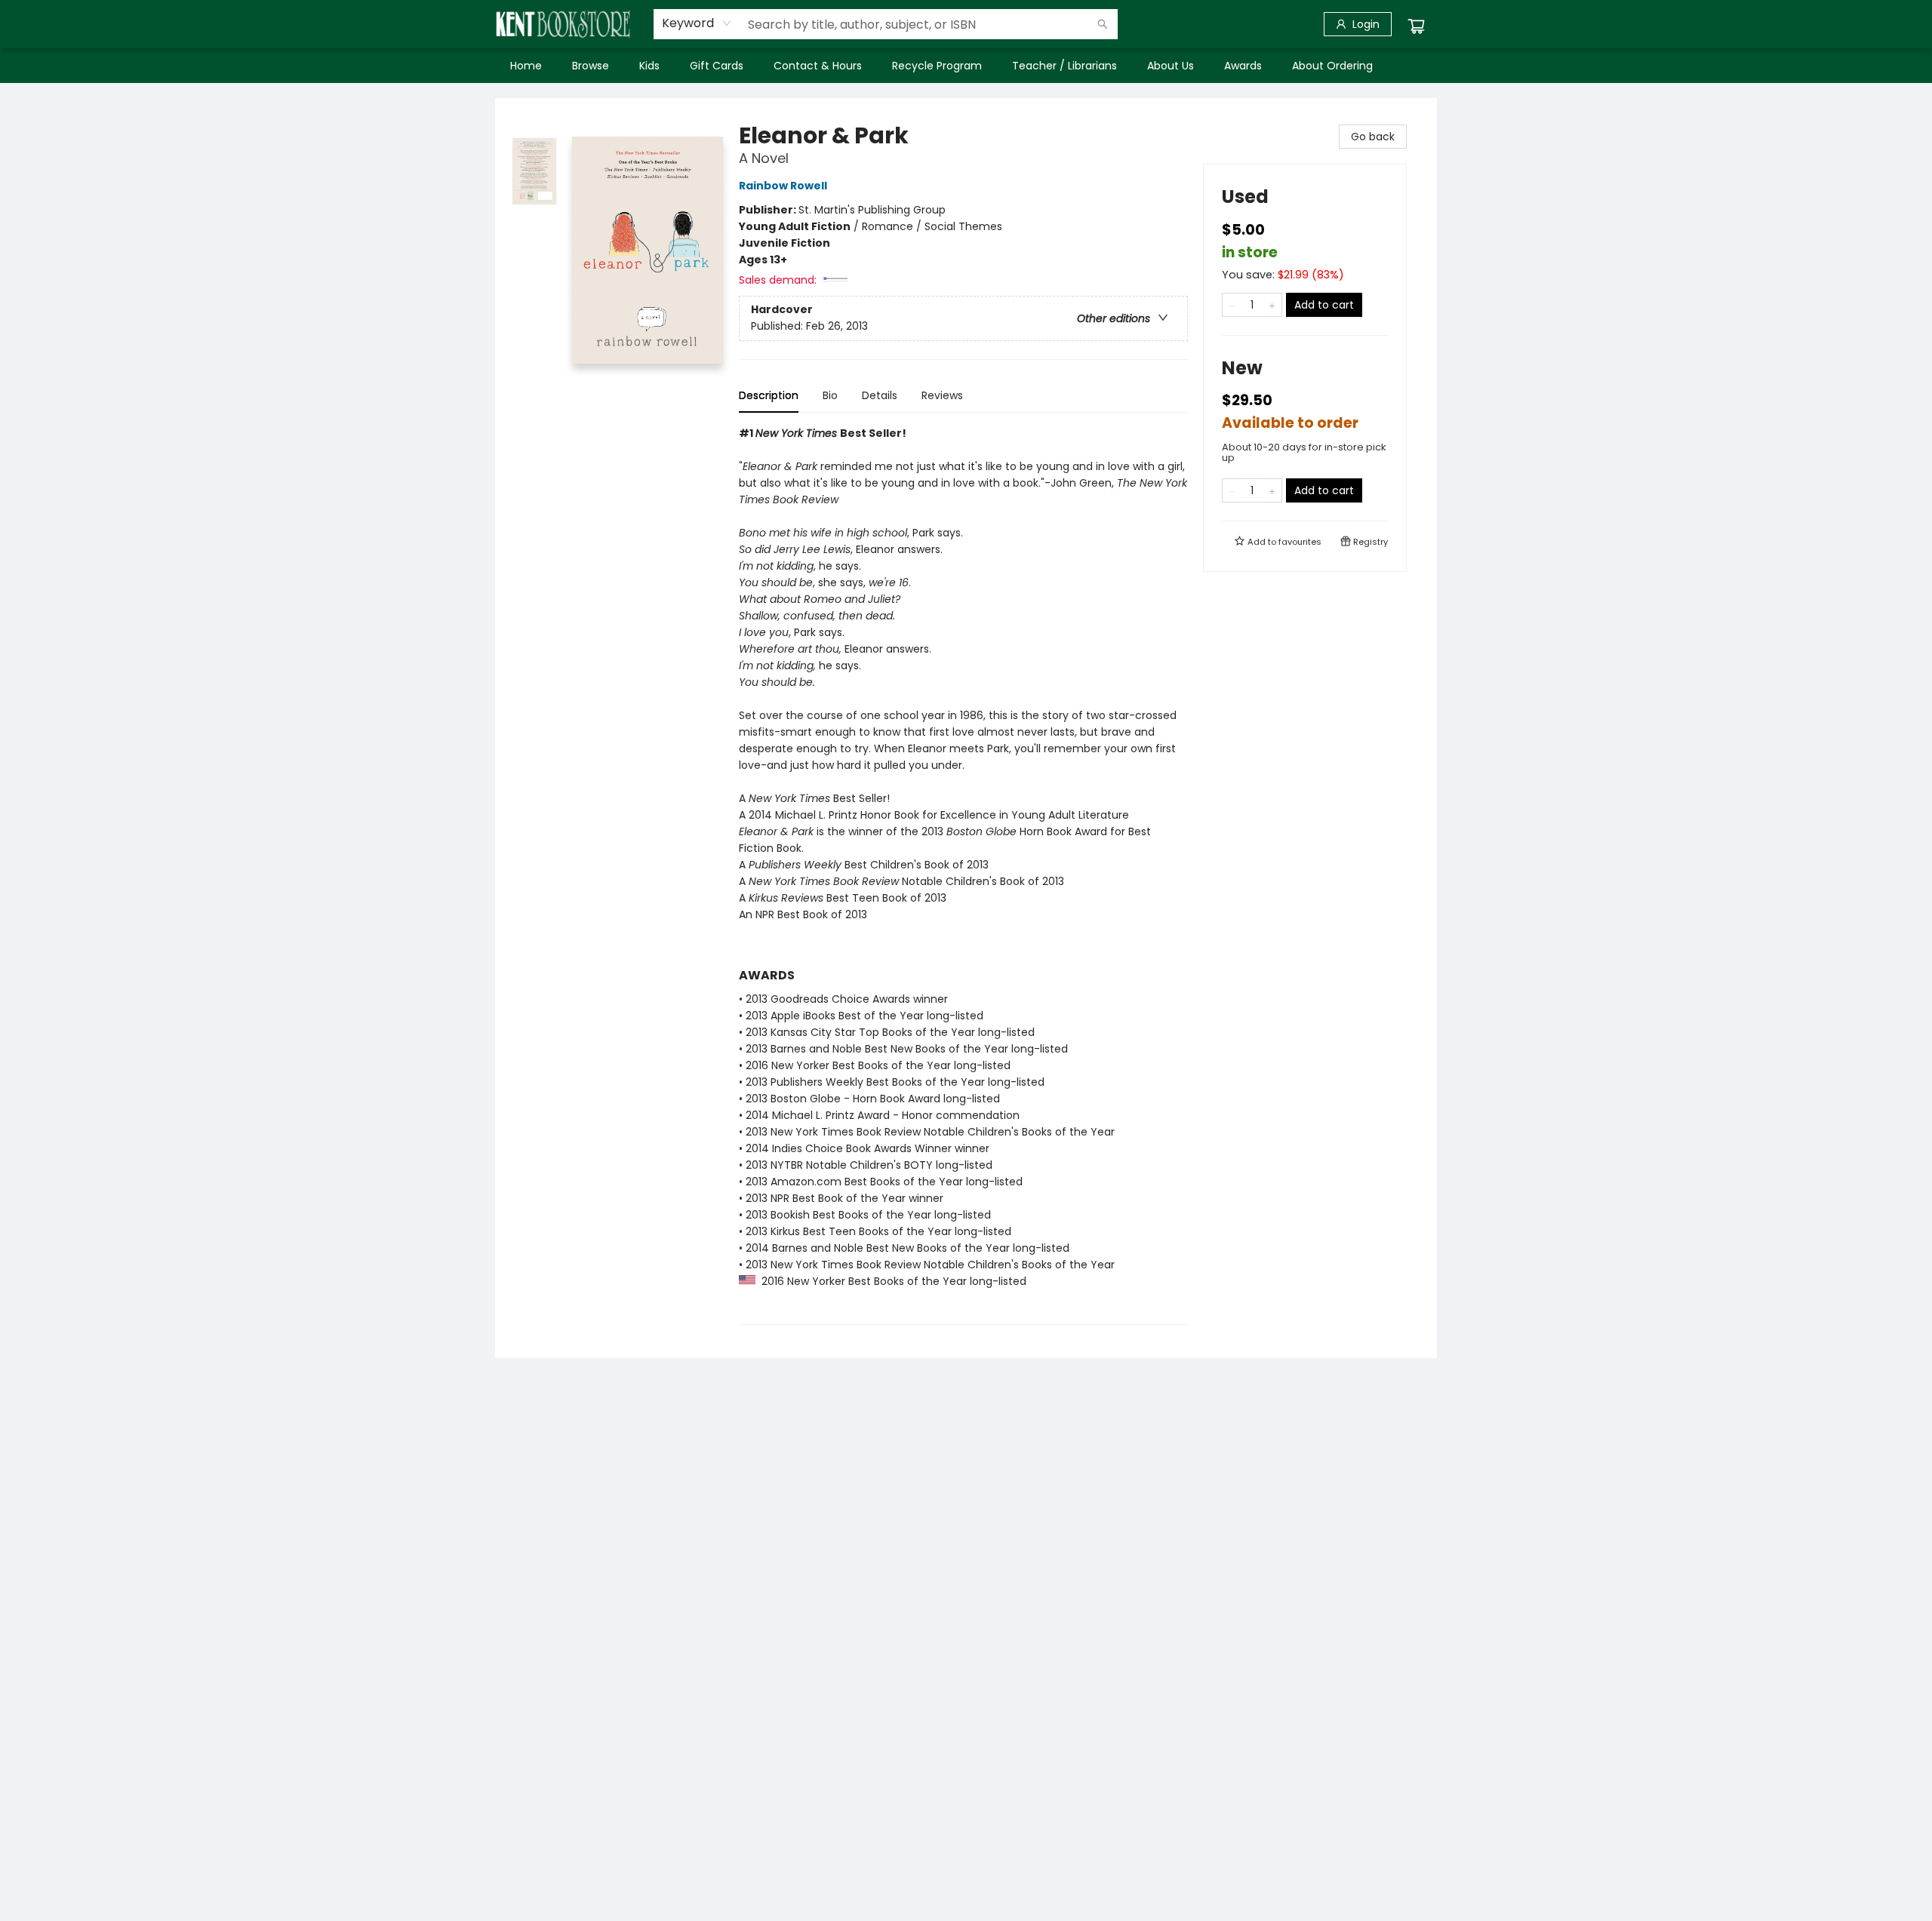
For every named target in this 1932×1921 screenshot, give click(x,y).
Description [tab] (769, 395)
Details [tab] (880, 395)
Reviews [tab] (942, 395)
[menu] (966, 66)
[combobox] (697, 23)
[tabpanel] (963, 875)
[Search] (1103, 24)
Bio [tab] (830, 395)
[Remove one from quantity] (1232, 305)
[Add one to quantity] (1272, 305)
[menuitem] (526, 66)
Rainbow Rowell (783, 186)
